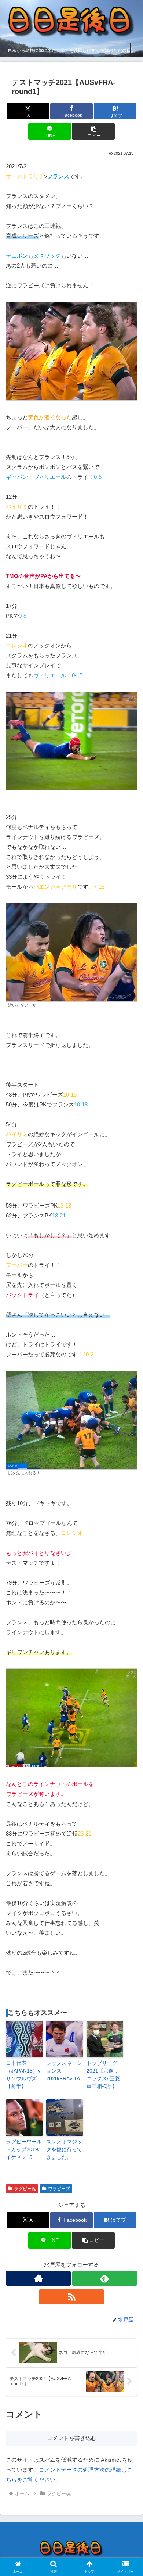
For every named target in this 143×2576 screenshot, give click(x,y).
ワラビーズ (59, 2189)
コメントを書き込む (72, 2438)
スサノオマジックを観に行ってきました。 (64, 2149)
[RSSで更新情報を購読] (71, 2297)
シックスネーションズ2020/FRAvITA (64, 2071)
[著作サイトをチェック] (38, 2278)
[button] (93, 131)
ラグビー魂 (25, 2189)
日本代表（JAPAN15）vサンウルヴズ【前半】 (23, 2075)
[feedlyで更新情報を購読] (105, 2278)
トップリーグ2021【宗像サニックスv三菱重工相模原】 (103, 2075)
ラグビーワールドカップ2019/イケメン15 (24, 2149)
